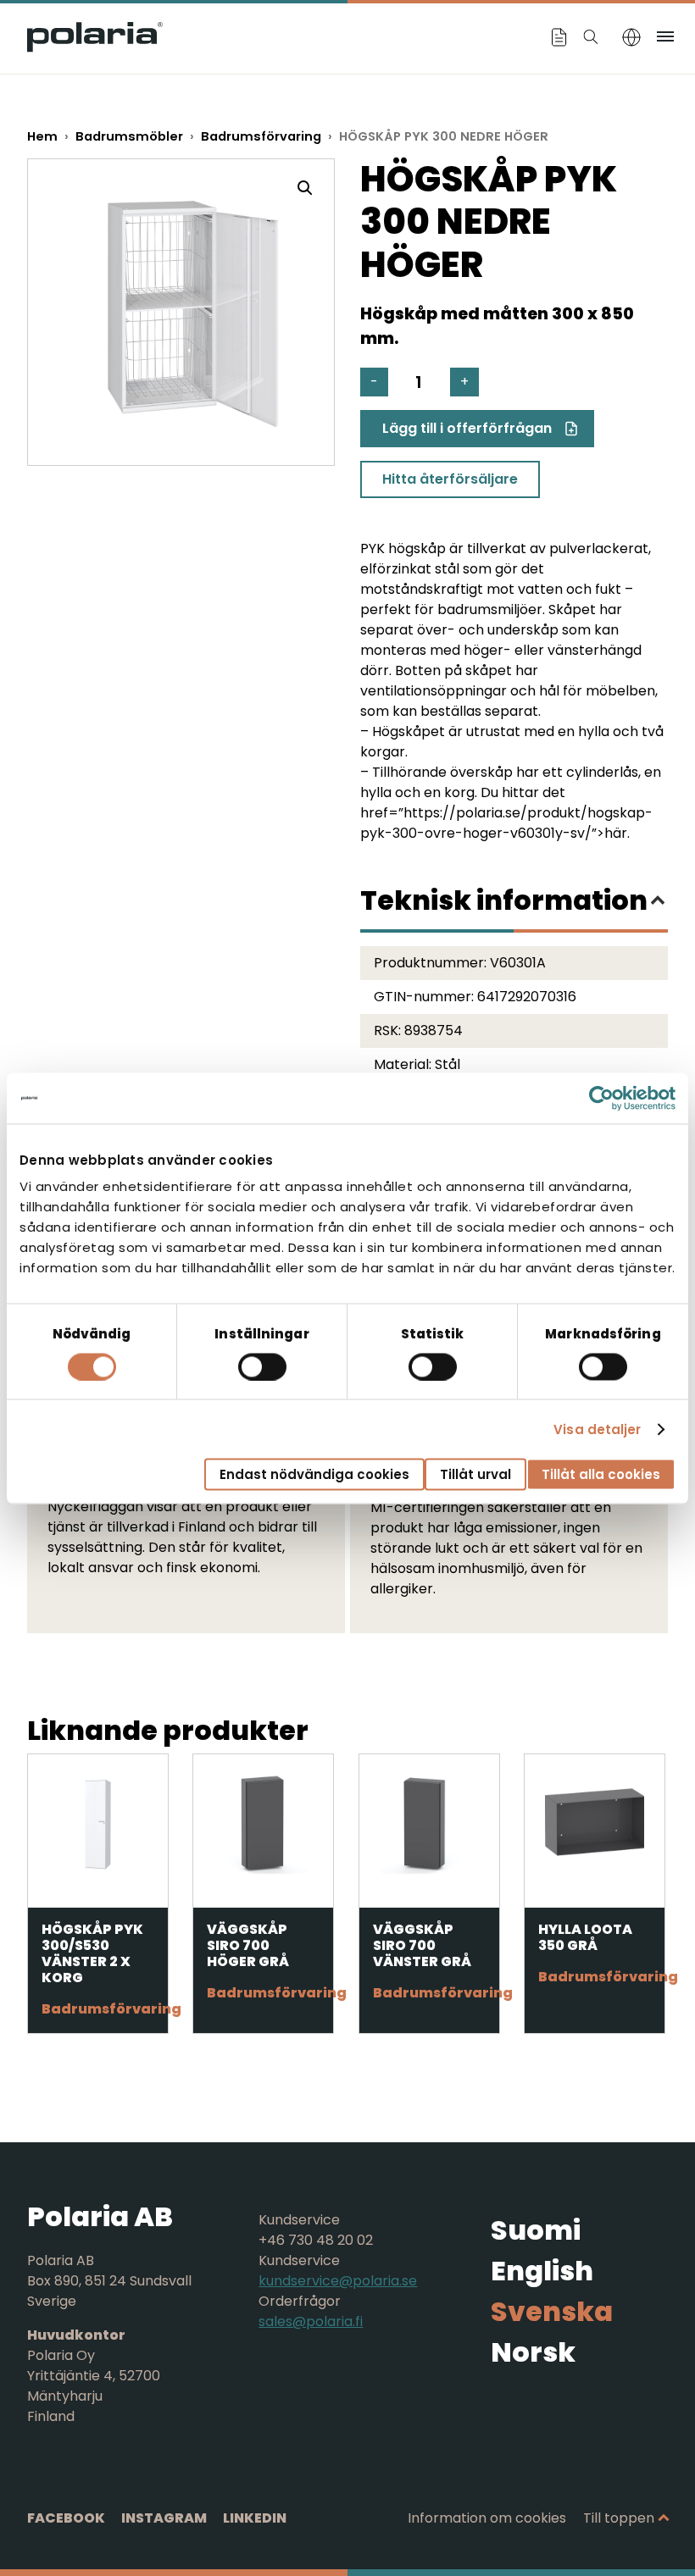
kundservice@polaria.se (338, 2281)
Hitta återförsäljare (450, 479)
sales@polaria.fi (311, 2321)
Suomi (536, 2230)
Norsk (533, 2352)
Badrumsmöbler (129, 136)
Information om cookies (487, 2518)
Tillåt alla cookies (601, 1474)
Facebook (66, 2518)
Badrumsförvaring (261, 136)
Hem (42, 136)
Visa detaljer (597, 1429)
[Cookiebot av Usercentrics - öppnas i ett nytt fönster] (601, 1098)
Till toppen (619, 2518)
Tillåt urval (475, 1474)
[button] (305, 188)
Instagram (164, 2518)
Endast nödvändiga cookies (314, 1474)
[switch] (262, 1366)
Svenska (552, 2311)
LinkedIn (255, 2518)
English (542, 2271)
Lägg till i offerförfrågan (467, 428)
